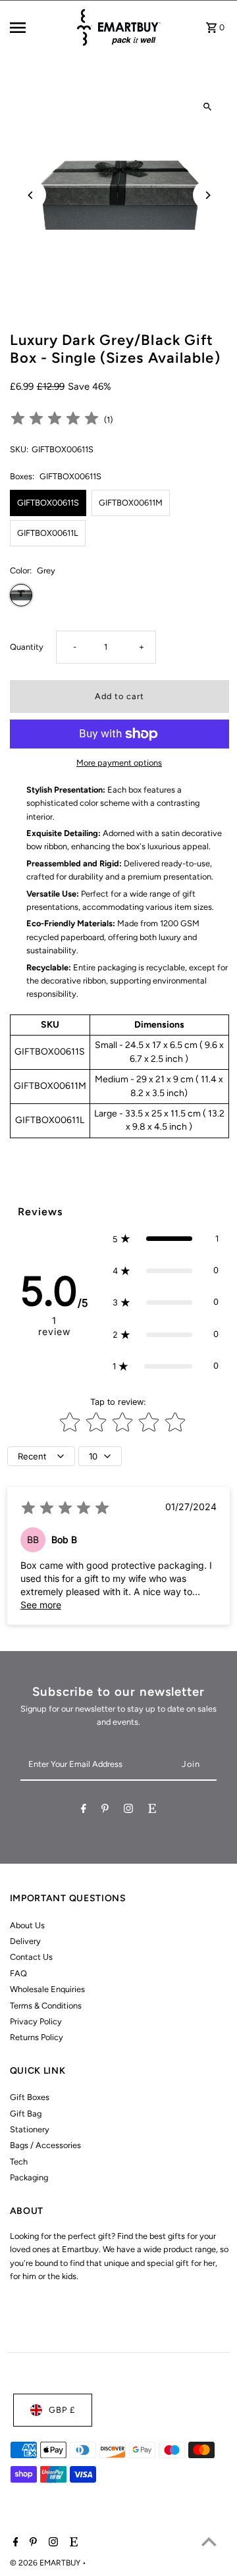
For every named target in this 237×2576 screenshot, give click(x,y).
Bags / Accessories (45, 2145)
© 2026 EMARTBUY (46, 2563)
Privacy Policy (36, 2021)
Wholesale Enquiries (47, 1989)
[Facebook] (84, 1811)
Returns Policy (37, 2037)
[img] (55, 420)
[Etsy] (152, 1811)
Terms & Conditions (46, 2006)
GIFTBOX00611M (131, 503)
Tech (19, 2162)
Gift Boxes (30, 2097)
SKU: (19, 449)
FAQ (18, 1973)
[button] (166, 1239)
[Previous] (31, 195)
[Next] (208, 195)
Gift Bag (26, 2114)
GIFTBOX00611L (48, 533)
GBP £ (62, 2410)
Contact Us (31, 1957)
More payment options (119, 763)
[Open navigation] (38, 28)
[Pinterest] (105, 1811)
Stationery (30, 2129)
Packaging (29, 2177)
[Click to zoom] (208, 107)
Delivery (25, 1941)
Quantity (27, 647)
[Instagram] (128, 1811)
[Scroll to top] (209, 2541)
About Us (27, 1925)
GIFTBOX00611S (48, 503)
